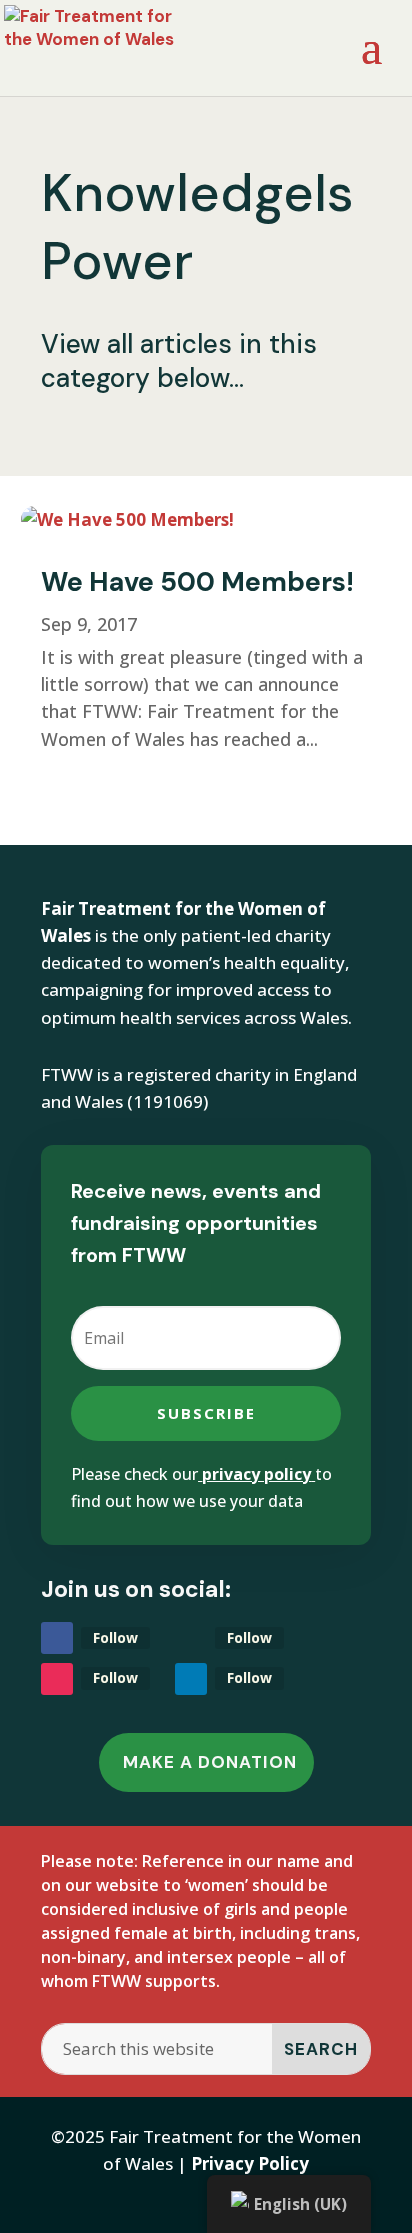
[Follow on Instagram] (57, 1679)
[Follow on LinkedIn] (191, 1679)
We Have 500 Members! (197, 581)
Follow (115, 1637)
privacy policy (256, 1474)
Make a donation (210, 1762)
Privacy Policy (250, 2163)
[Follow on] (191, 1638)
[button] (371, 60)
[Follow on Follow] (57, 1638)
